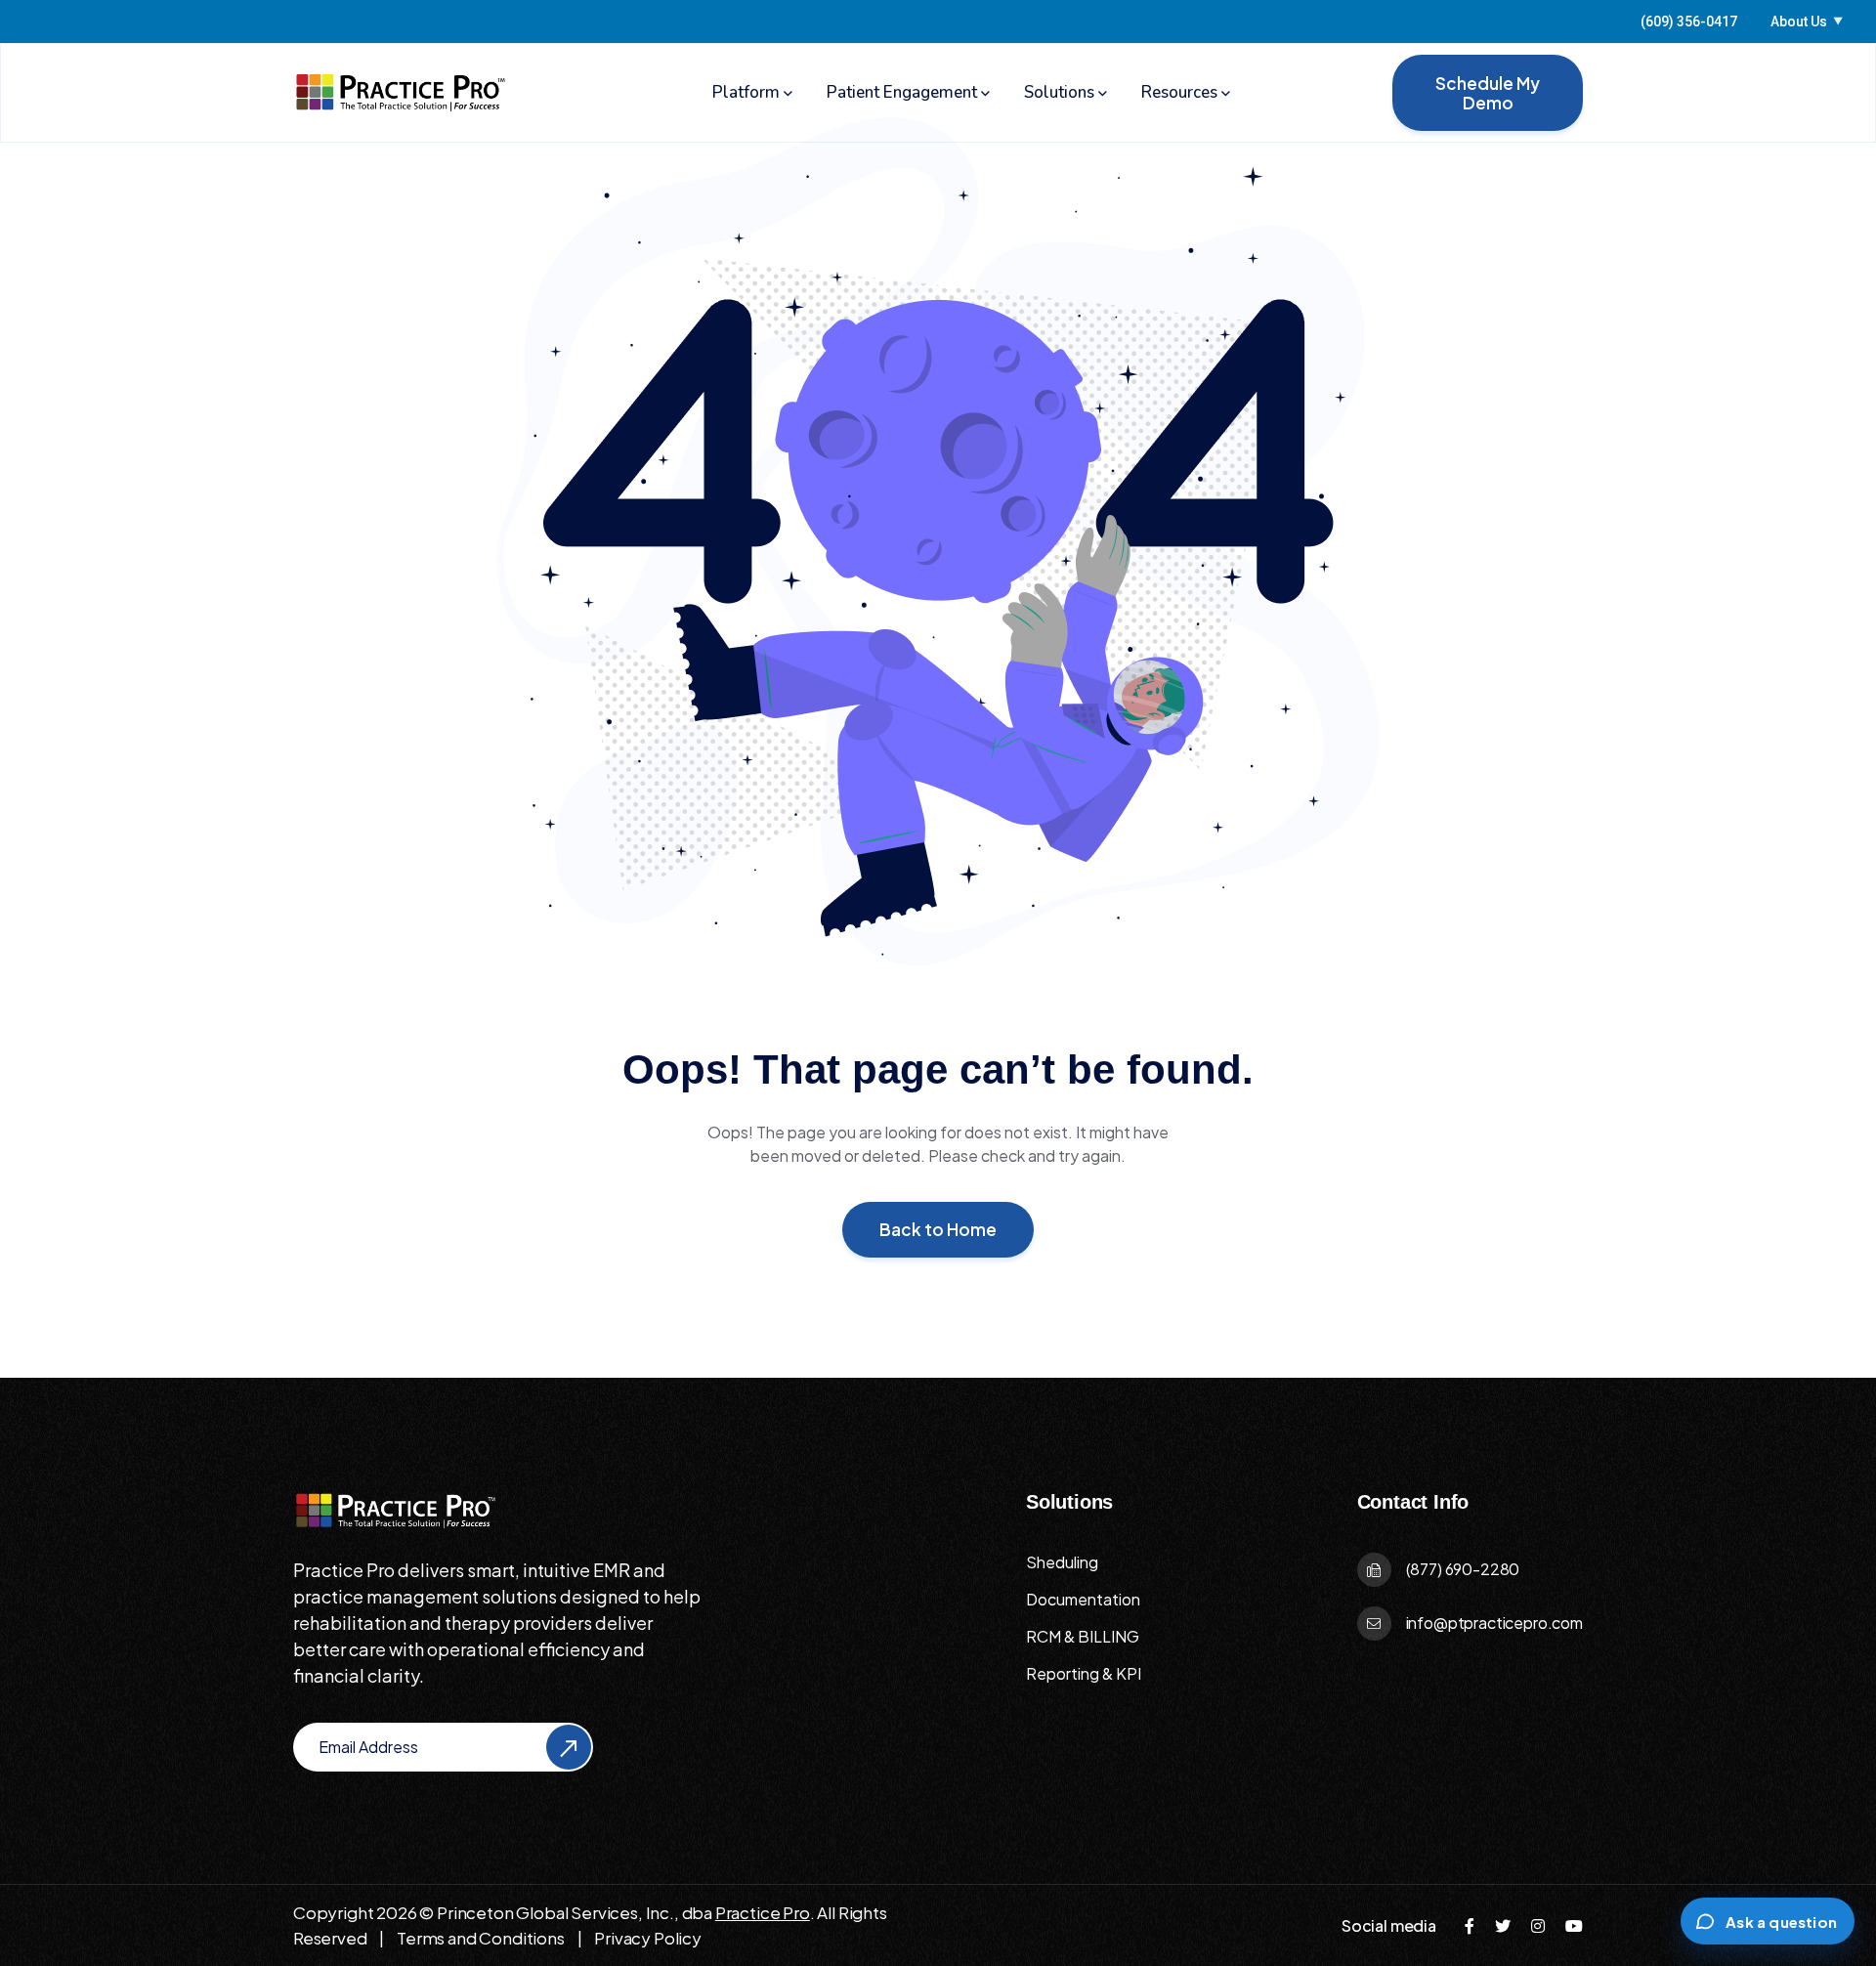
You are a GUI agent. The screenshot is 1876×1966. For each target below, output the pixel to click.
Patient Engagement (902, 92)
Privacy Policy (648, 1938)
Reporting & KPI (1084, 1673)
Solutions (1059, 92)
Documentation (1083, 1599)
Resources (1179, 92)
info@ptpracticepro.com (1494, 1623)
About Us (1807, 21)
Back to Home (938, 1229)
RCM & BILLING (1083, 1636)
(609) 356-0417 (1689, 21)
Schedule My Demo (1488, 93)
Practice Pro (763, 1912)
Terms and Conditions (481, 1938)
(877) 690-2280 (1463, 1569)
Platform (746, 92)
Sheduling (1062, 1562)
